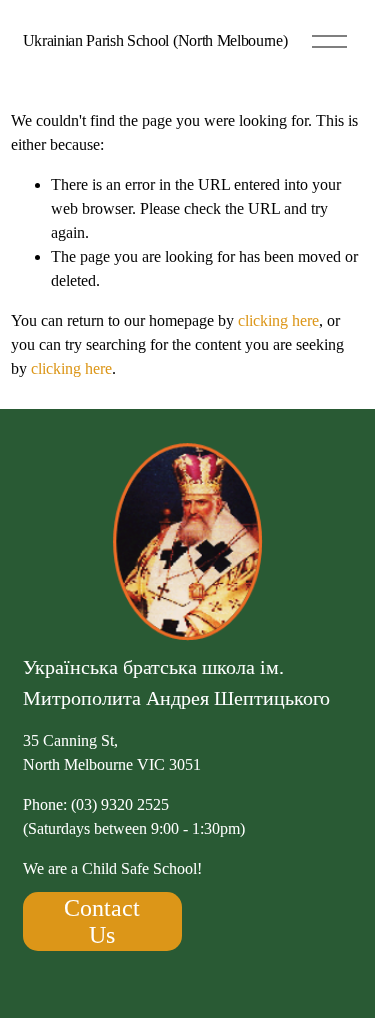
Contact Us (102, 921)
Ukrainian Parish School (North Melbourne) (155, 40)
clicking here (278, 320)
